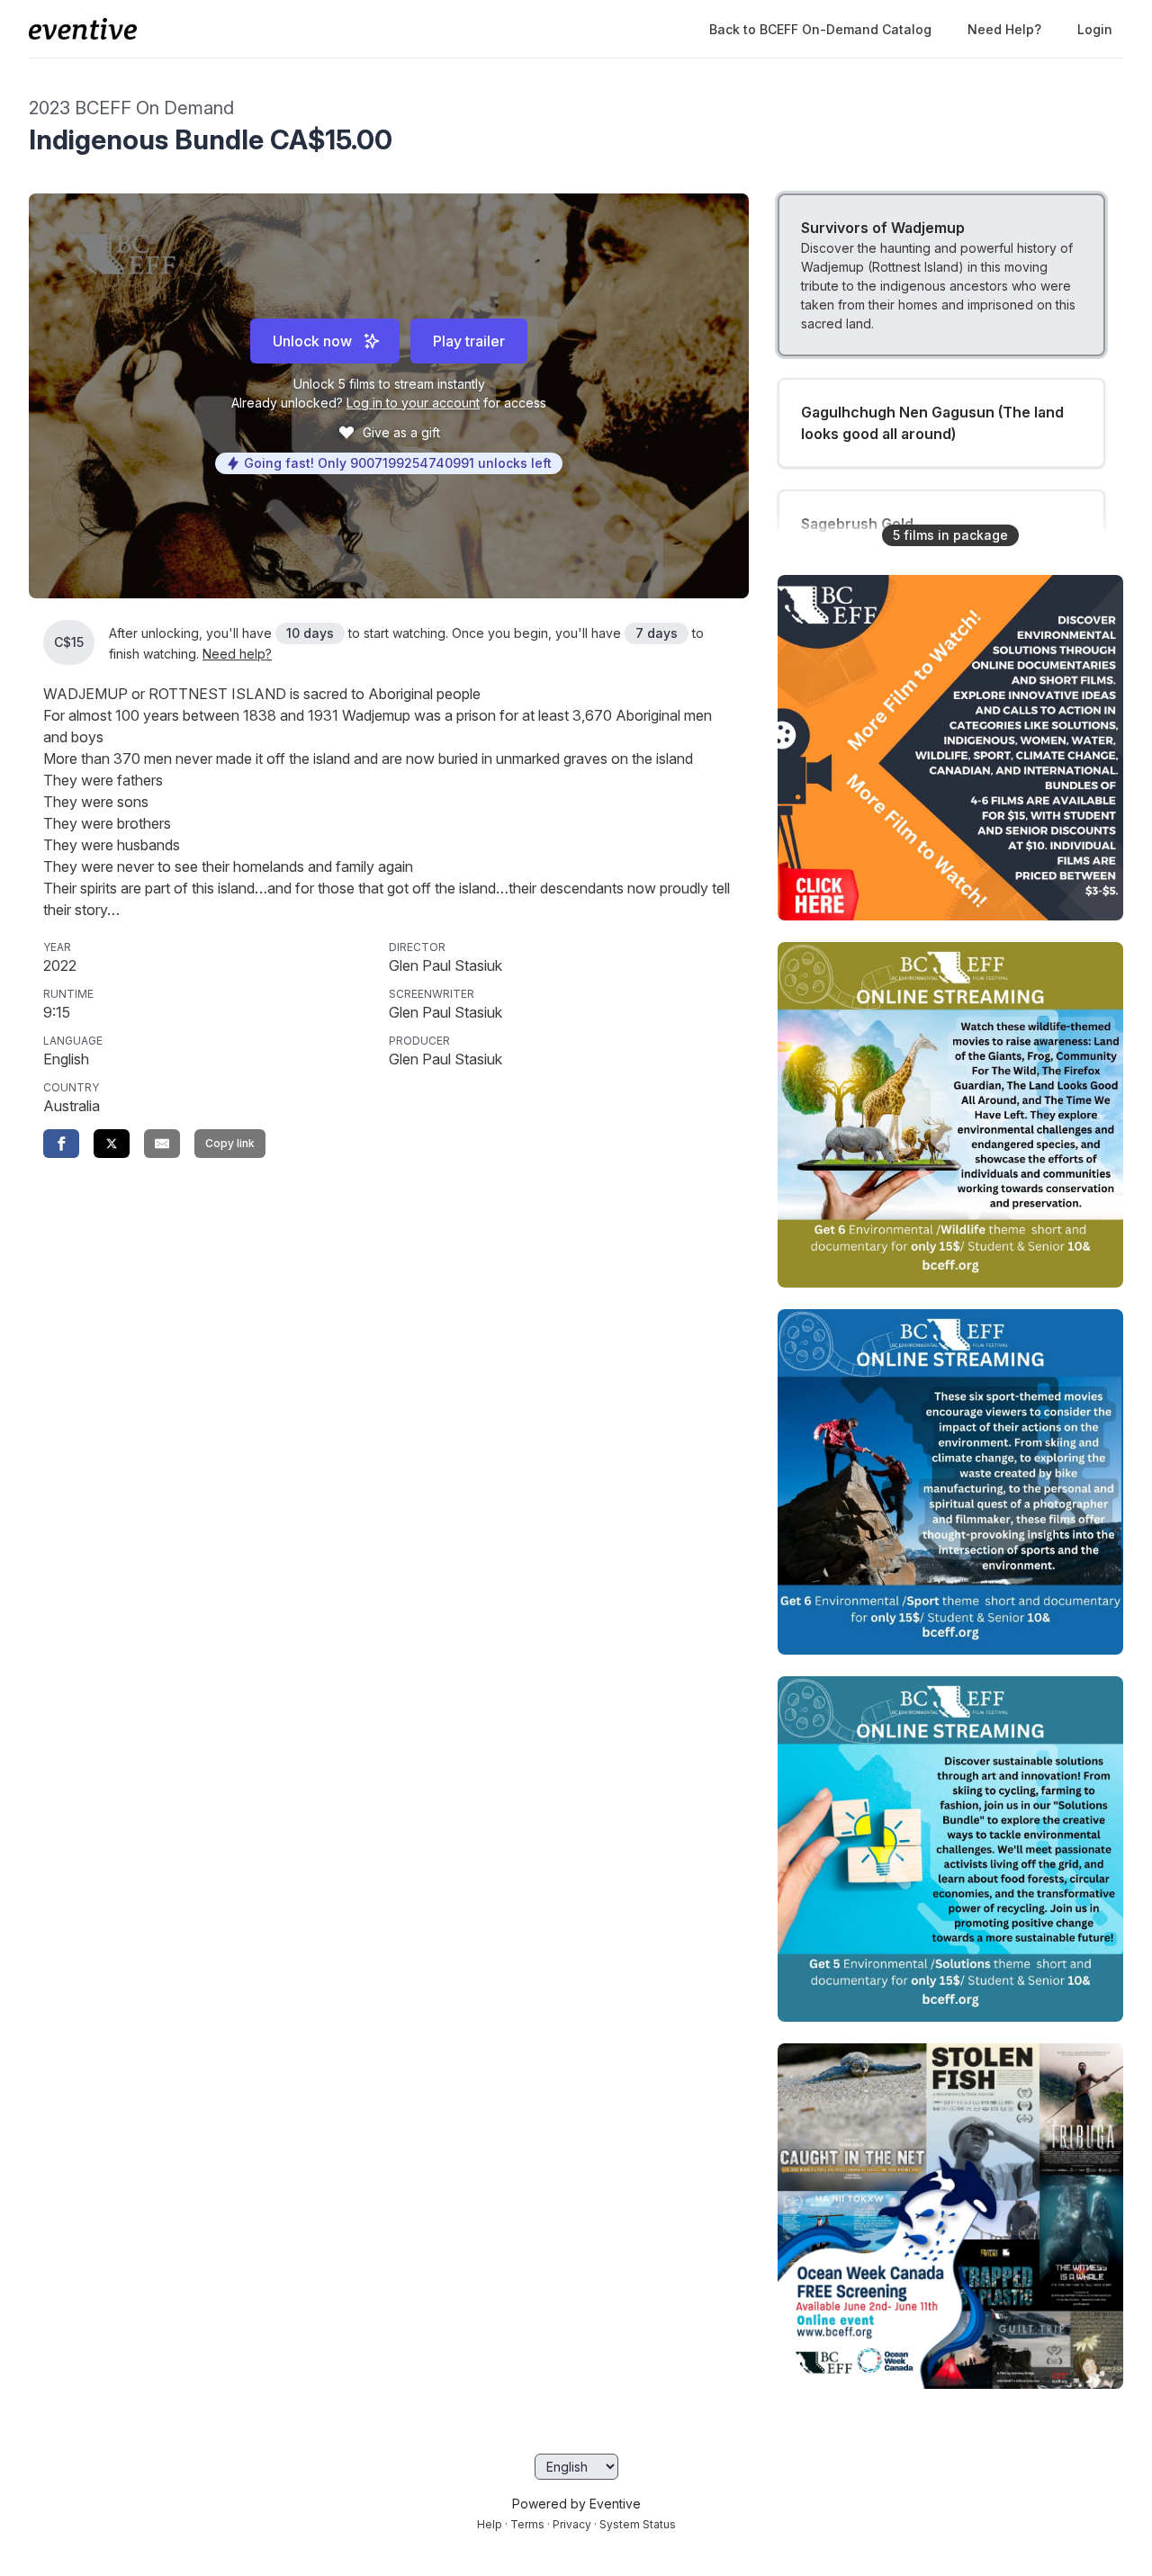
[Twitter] (112, 1144)
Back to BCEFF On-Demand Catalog (820, 29)
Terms (527, 2524)
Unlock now (312, 341)
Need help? (1004, 29)
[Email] (162, 1144)
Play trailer (469, 341)
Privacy (572, 2524)
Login (1095, 29)
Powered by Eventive (576, 2504)
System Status (638, 2524)
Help (490, 2524)
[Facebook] (61, 1144)
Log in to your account (413, 403)
